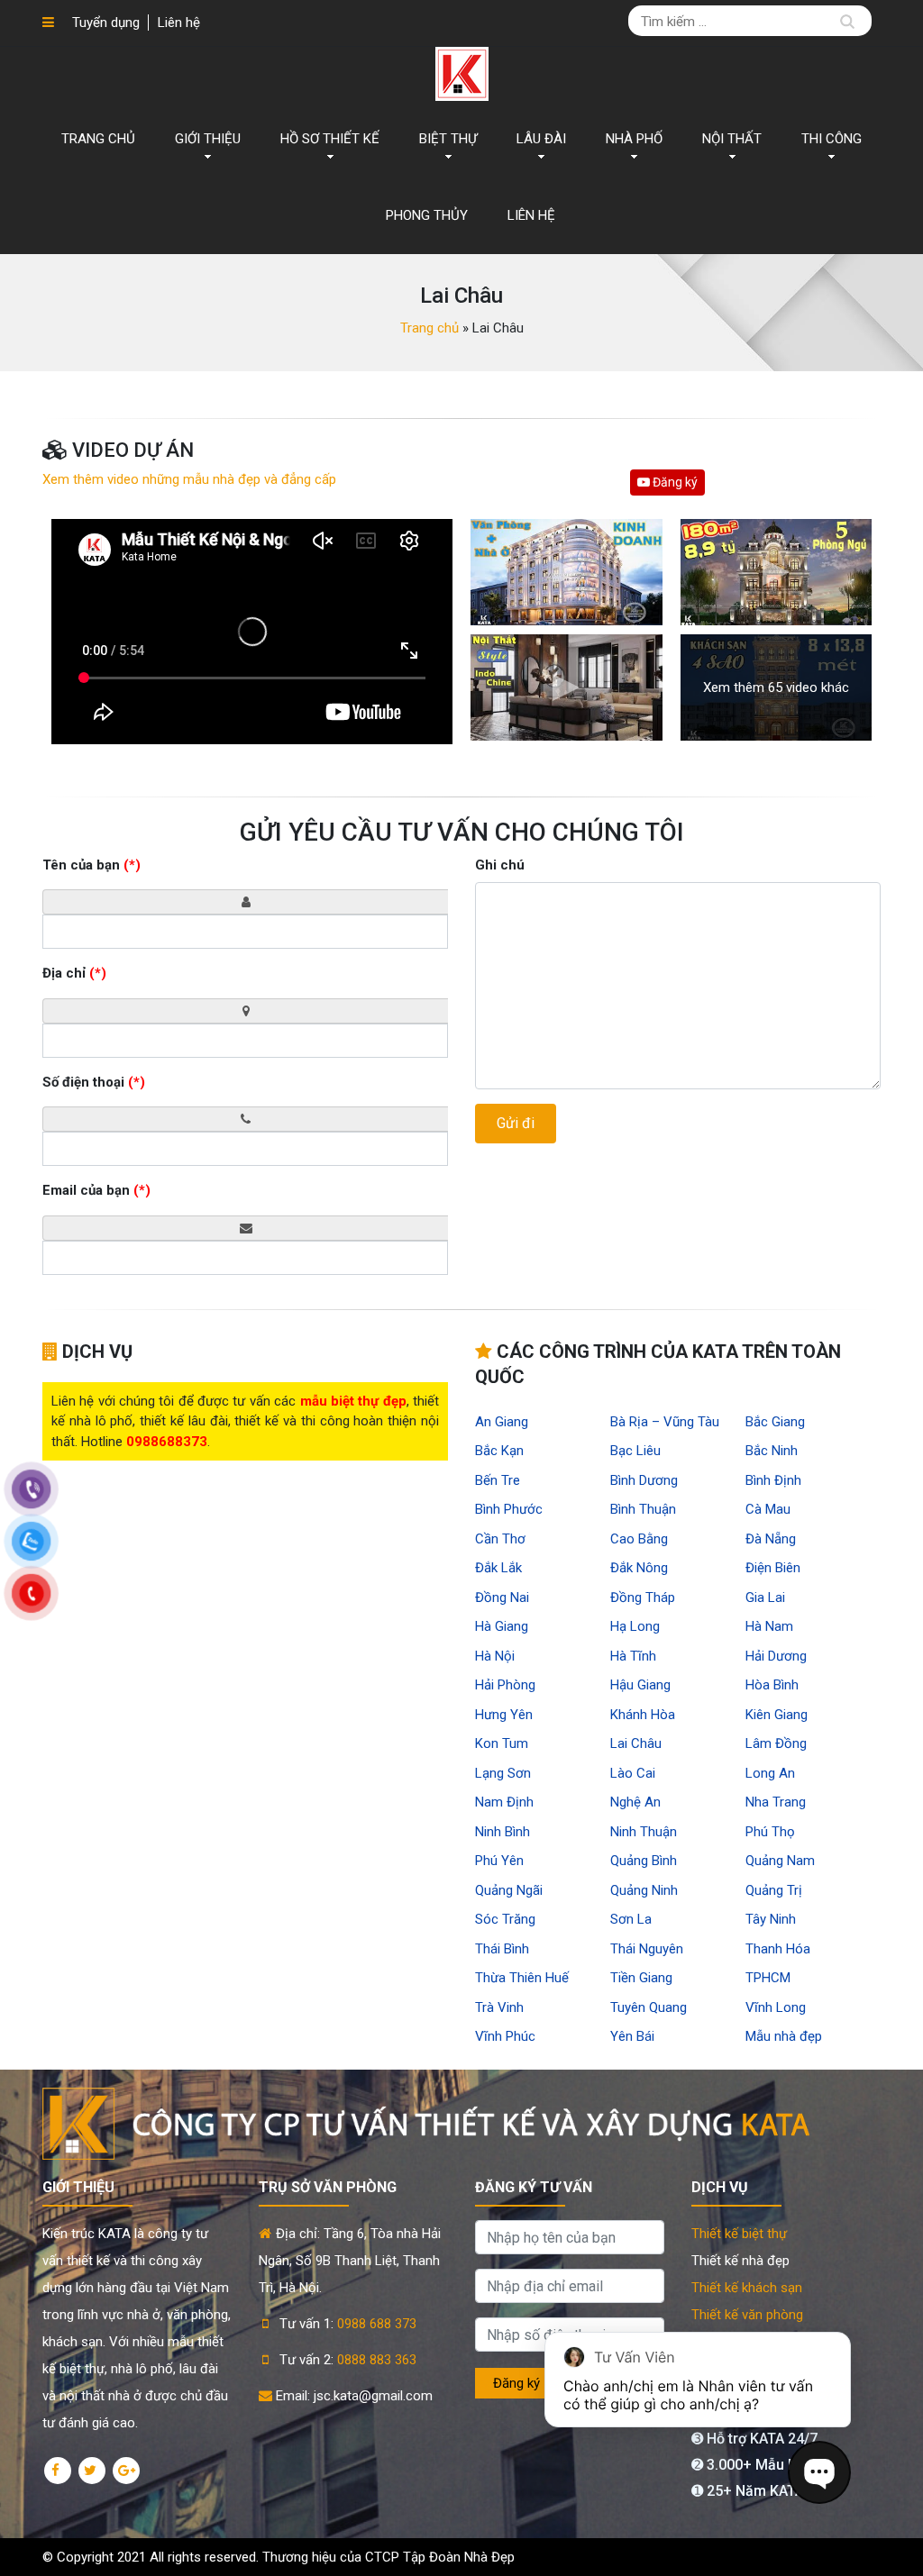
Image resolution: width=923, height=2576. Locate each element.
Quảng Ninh (644, 1890)
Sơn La (631, 1919)
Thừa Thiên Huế (522, 1978)
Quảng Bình (644, 1861)
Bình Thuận (643, 1509)
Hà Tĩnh (633, 1656)
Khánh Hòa (643, 1715)
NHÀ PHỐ (634, 139)
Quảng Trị (774, 1890)
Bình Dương (644, 1480)
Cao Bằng (639, 1539)
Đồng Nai (502, 1597)
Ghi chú (500, 865)
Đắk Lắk (498, 1568)
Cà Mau (768, 1509)
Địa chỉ (74, 973)
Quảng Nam (780, 1861)
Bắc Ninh (772, 1451)
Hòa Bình (772, 1685)
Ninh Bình (503, 1832)
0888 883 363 (377, 2360)
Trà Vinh (499, 2007)
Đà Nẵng (771, 1539)
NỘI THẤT (732, 139)
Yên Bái (632, 2036)
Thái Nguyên (647, 1949)
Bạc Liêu (635, 1451)
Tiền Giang (641, 1978)
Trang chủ (98, 139)
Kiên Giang (777, 1715)
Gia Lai (765, 1597)
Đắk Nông (639, 1568)
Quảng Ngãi (509, 1890)
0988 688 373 (377, 2324)
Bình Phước (509, 1509)
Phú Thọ (770, 1832)
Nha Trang (776, 1802)
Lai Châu (636, 1743)
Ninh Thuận (644, 1832)
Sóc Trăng (505, 1919)
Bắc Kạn (499, 1451)
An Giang (502, 1422)
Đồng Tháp (643, 1597)
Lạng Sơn (503, 1773)
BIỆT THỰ (448, 139)
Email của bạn (96, 1190)
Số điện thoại (94, 1082)
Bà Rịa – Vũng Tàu (665, 1422)
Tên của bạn (91, 865)
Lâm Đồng (776, 1743)
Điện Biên (773, 1568)
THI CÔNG (832, 139)
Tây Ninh (771, 1919)
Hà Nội (495, 1656)
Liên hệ (179, 23)
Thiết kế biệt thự (739, 2234)
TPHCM (768, 1978)
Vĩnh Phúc (505, 2036)
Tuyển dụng (106, 23)
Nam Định (504, 1802)
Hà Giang (502, 1626)
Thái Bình (502, 1949)
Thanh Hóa (778, 1949)
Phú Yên (499, 1861)
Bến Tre (498, 1480)
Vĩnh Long (776, 2007)
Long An (770, 1773)
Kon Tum (502, 1743)
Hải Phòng (505, 1685)
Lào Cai (633, 1773)
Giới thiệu (208, 139)
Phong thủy (427, 215)
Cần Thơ (500, 1539)
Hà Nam (769, 1626)
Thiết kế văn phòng (747, 2315)
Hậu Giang (640, 1685)
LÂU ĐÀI (541, 139)
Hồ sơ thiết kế (330, 139)
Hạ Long (635, 1626)
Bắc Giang (775, 1422)
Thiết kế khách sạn (747, 2288)
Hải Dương (776, 1656)
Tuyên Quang (649, 2007)
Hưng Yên (504, 1715)
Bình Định (773, 1480)
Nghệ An (635, 1802)
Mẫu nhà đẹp (784, 2036)
